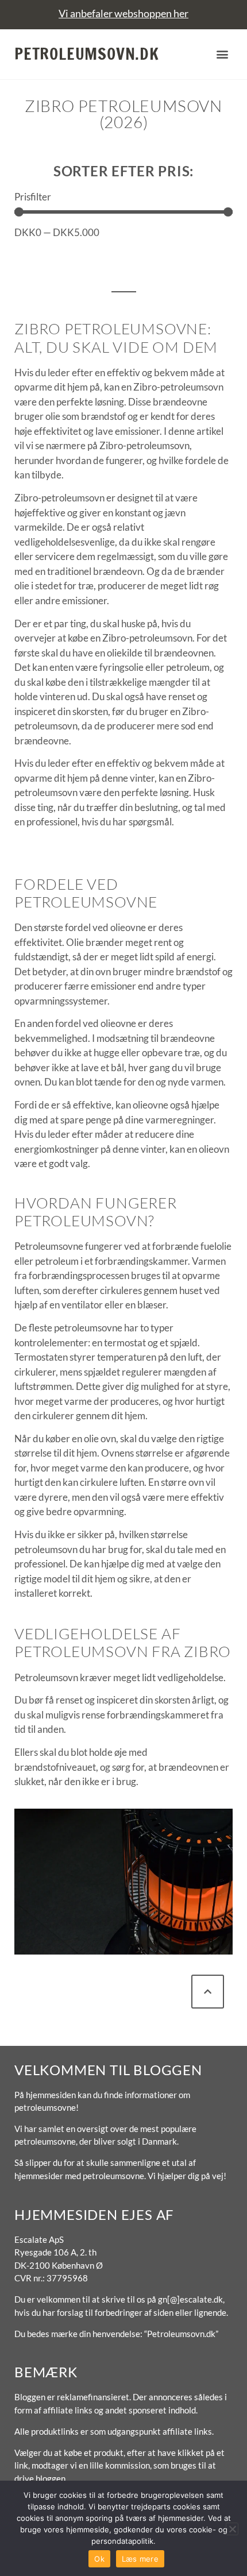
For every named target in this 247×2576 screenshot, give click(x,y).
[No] (232, 2529)
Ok (99, 2559)
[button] (223, 54)
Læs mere (140, 2559)
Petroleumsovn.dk (87, 54)
